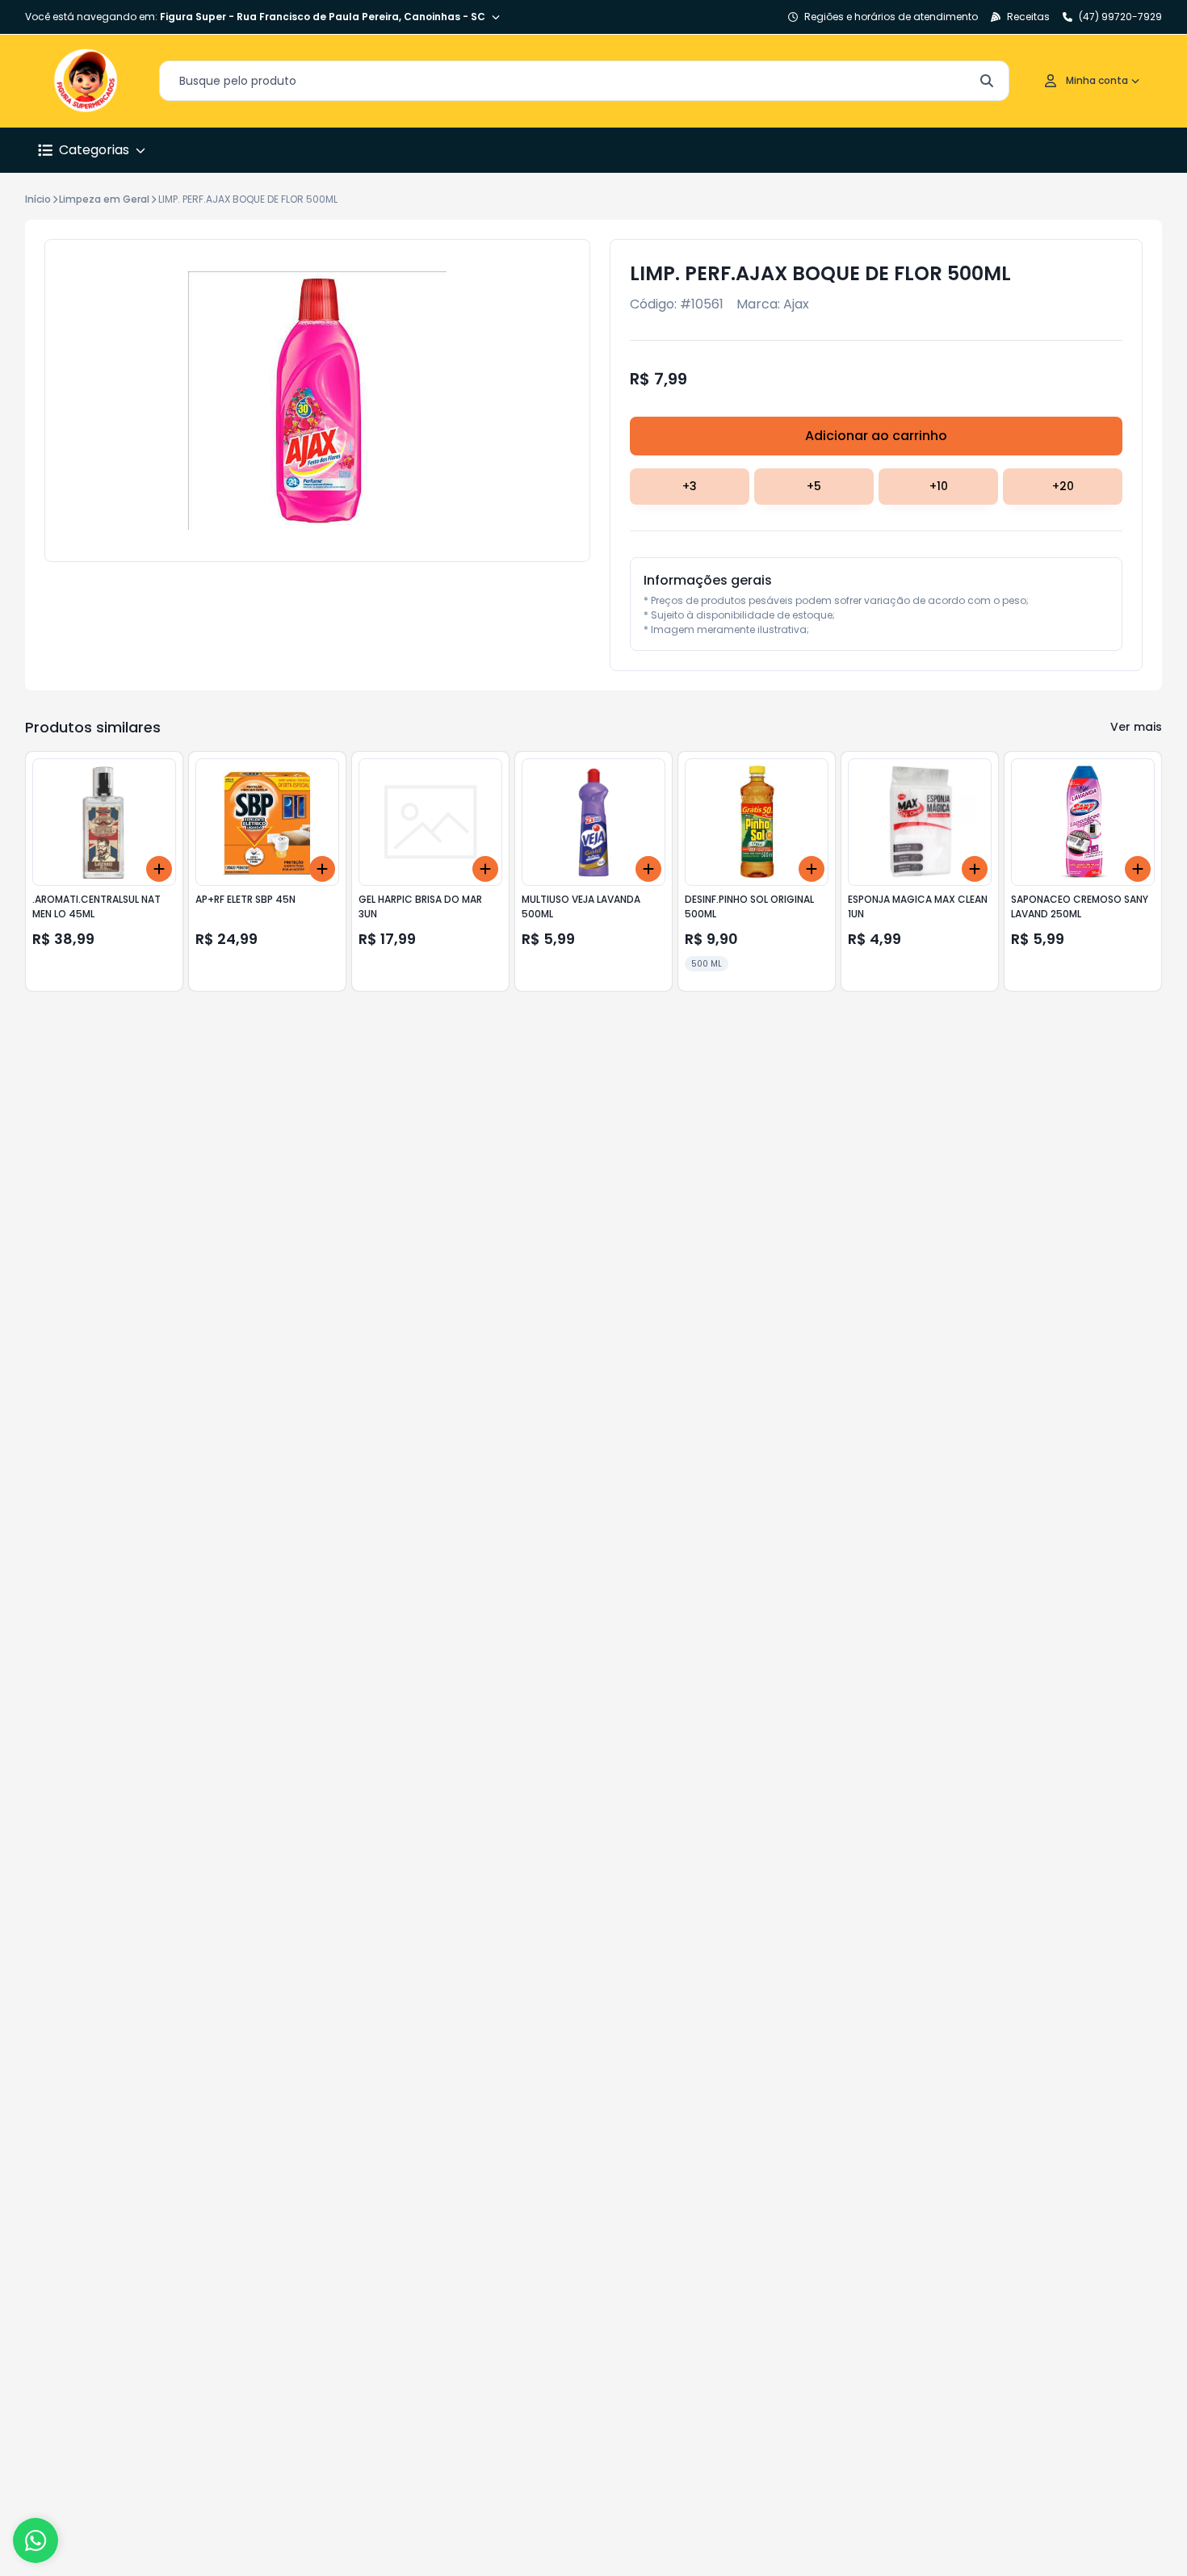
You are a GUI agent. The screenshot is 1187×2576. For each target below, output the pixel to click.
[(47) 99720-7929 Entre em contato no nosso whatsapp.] (36, 2540)
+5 (814, 486)
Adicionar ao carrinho (876, 436)
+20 (1063, 486)
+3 (690, 486)
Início (38, 199)
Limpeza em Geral (104, 199)
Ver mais (1136, 727)
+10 (939, 486)
